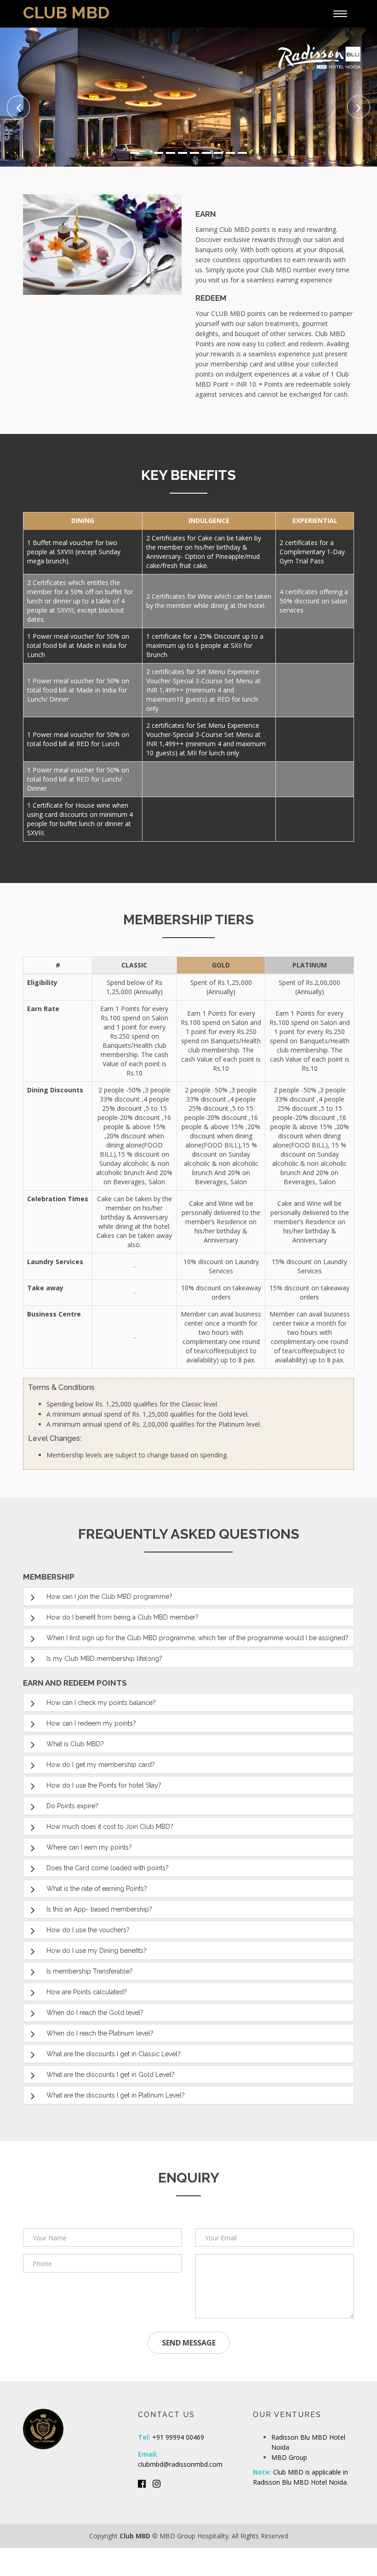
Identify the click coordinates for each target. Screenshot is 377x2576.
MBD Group (289, 2457)
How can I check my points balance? (101, 1703)
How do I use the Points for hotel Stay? (104, 1785)
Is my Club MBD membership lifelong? (104, 1659)
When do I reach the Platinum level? (100, 2033)
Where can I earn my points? (89, 1847)
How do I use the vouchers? (88, 1930)
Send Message (189, 2343)
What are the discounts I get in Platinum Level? (116, 2095)
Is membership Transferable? (90, 1971)
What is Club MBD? (75, 1744)
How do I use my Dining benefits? (97, 1951)
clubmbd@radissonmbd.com (180, 2464)
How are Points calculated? (87, 1992)
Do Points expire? (72, 1806)
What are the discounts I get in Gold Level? (111, 2075)
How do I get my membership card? (101, 1765)
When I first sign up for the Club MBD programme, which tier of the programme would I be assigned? (197, 1638)
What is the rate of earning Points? (97, 1889)
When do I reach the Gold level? (95, 2013)
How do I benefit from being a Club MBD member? (123, 1617)
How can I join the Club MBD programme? (109, 1597)
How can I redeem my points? (92, 1723)
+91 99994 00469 (178, 2437)
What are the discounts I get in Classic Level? (114, 2054)
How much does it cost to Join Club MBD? (110, 1827)
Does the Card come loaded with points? (108, 1868)
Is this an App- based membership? (99, 1909)
